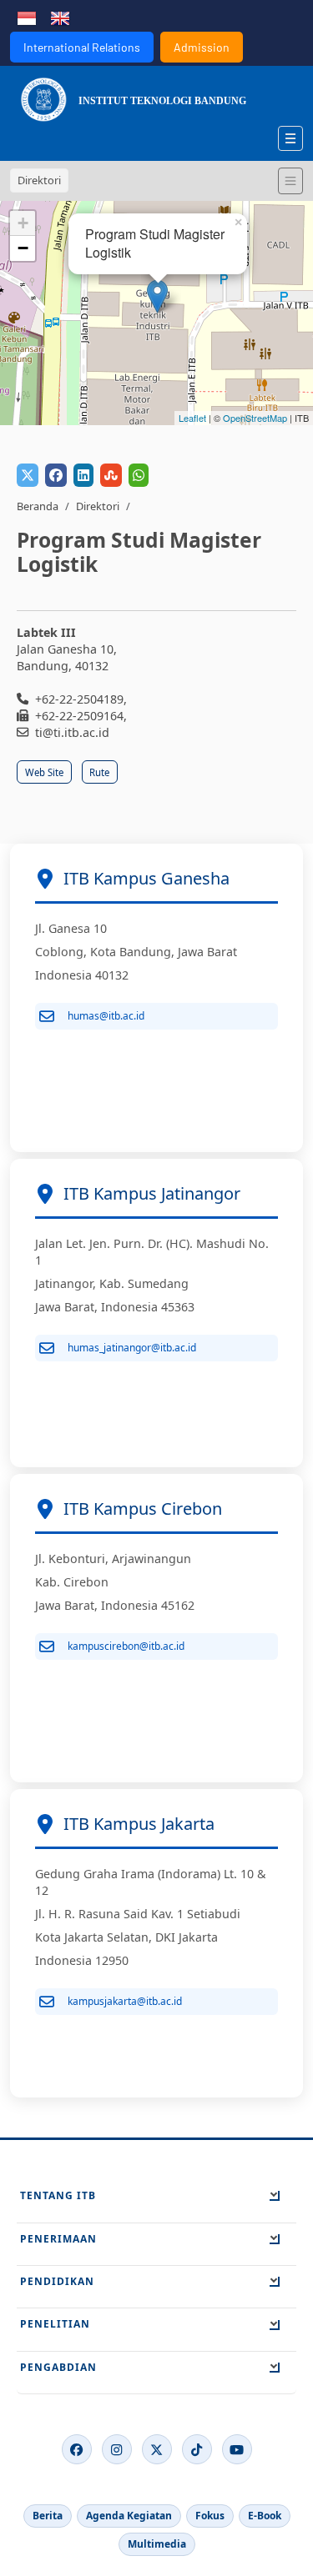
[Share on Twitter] (28, 475)
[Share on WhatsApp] (139, 475)
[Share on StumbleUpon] (111, 475)
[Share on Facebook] (56, 475)
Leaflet (192, 418)
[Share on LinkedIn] (83, 475)
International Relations (82, 47)
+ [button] (23, 223)
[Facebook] (77, 2449)
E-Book (265, 2516)
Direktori (98, 506)
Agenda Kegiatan (129, 2516)
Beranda (38, 506)
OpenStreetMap (255, 418)
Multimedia (157, 2544)
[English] (60, 17)
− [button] (23, 248)
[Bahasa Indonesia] (27, 17)
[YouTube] (237, 2449)
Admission (202, 47)
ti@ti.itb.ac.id (72, 732)
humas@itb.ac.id (106, 1016)
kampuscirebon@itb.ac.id (126, 1646)
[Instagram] (117, 2449)
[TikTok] (197, 2449)
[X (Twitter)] (157, 2449)
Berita (48, 2516)
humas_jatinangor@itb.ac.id (132, 1348)
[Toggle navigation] (290, 181)
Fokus (210, 2516)
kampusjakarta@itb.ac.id (125, 2001)
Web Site (44, 772)
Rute (99, 772)
